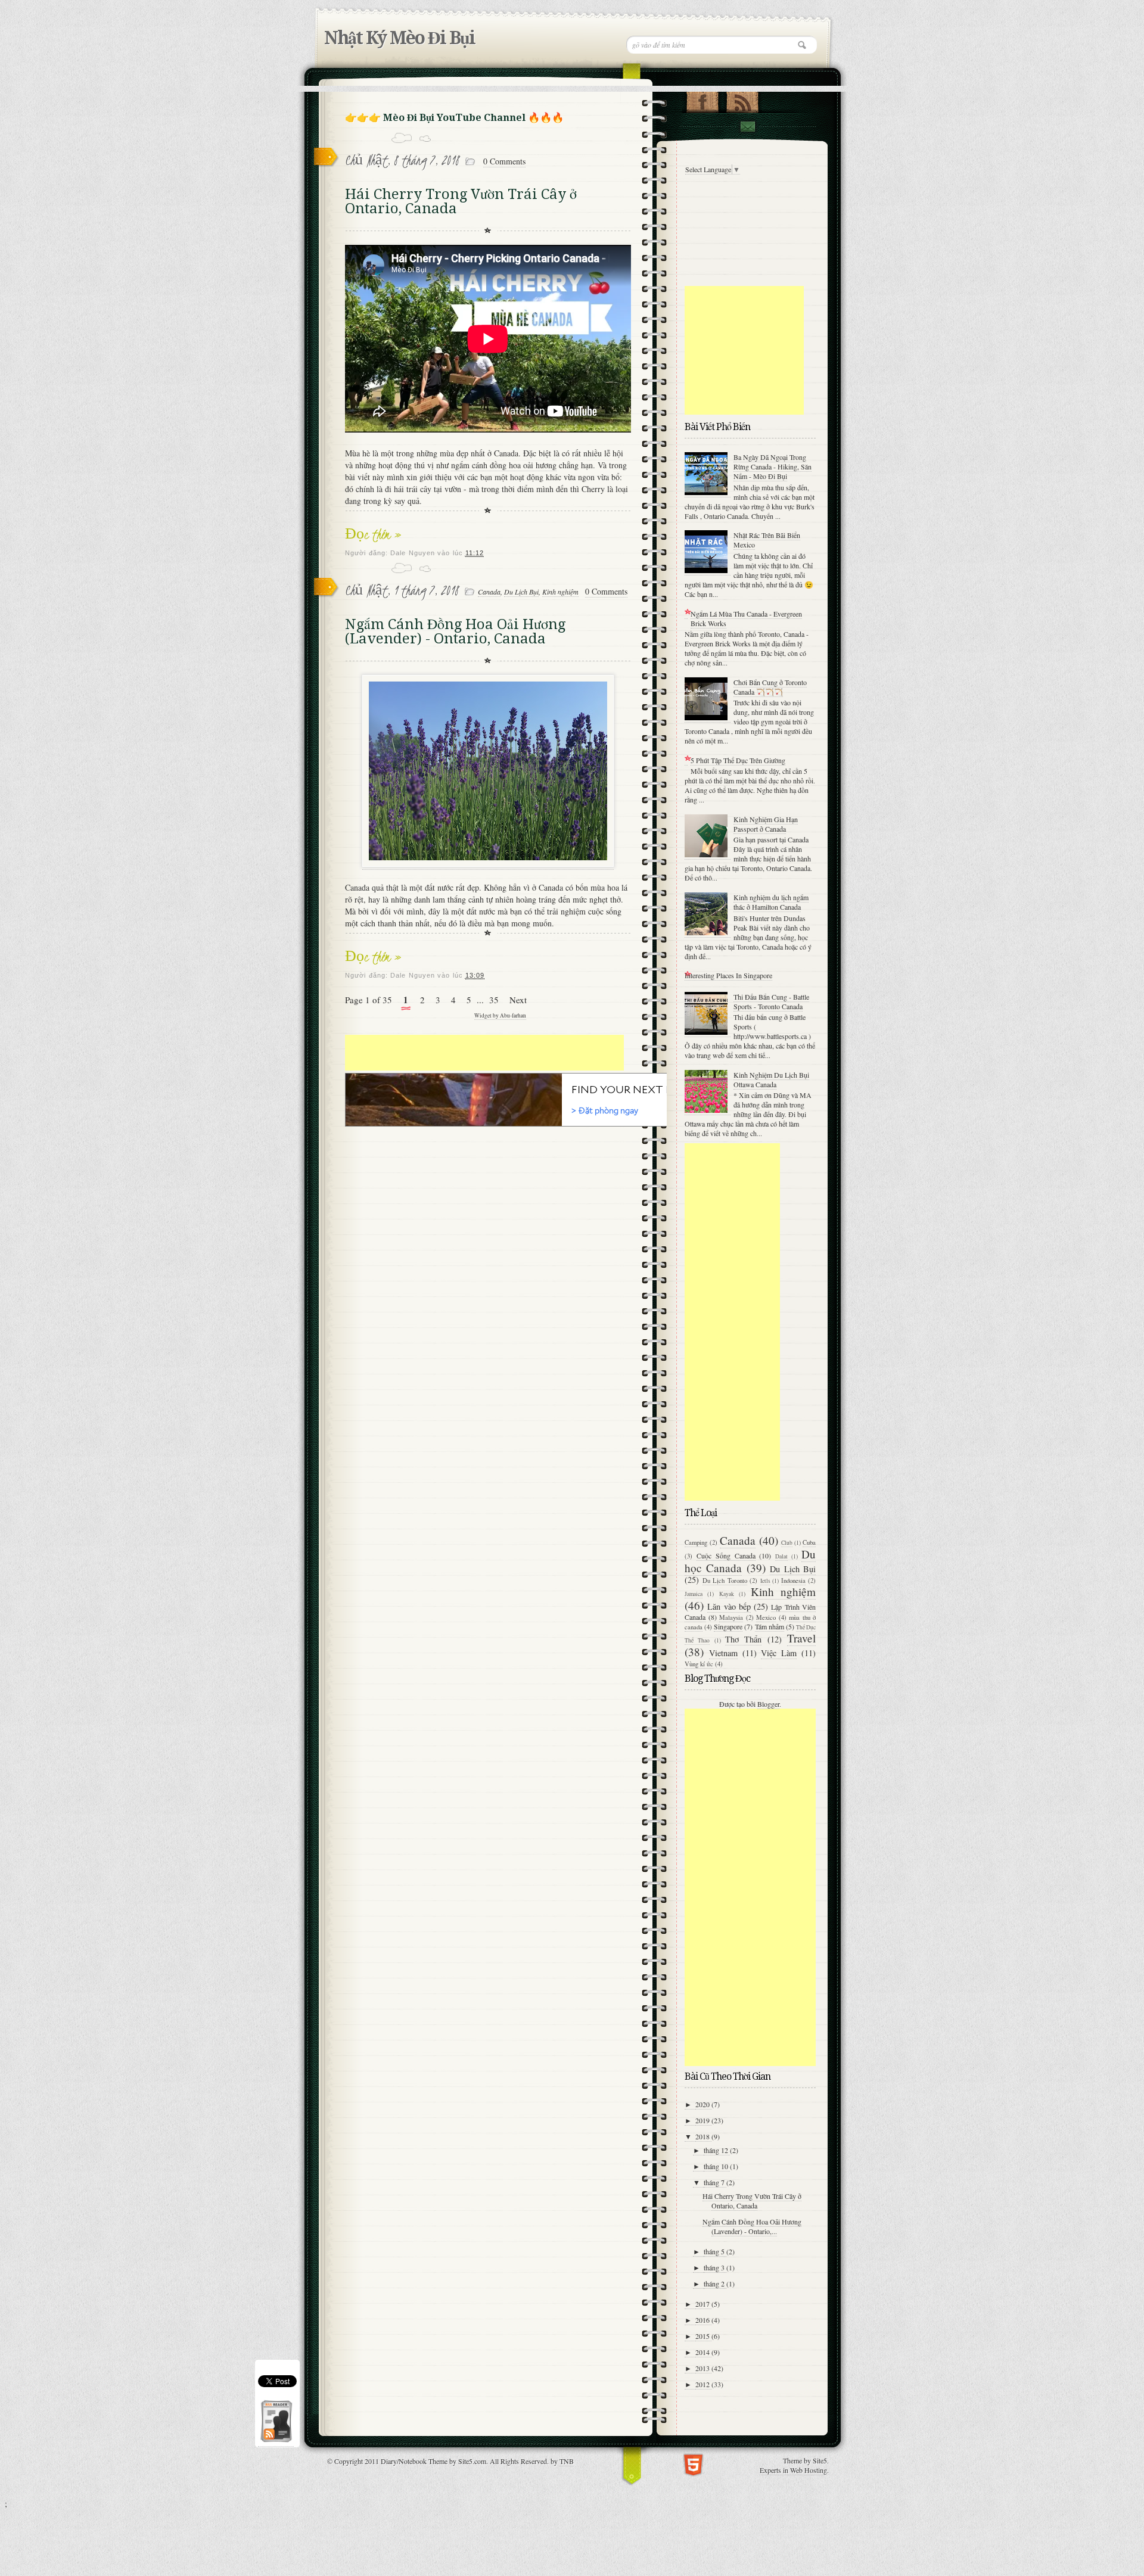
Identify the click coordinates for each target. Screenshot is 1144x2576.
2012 (703, 2384)
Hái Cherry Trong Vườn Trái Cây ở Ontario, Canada (461, 201)
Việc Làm (779, 1653)
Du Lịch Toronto (725, 1581)
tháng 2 (715, 2283)
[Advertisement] (484, 1053)
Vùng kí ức (699, 1664)
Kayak (727, 1594)
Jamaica (694, 1594)
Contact (747, 127)
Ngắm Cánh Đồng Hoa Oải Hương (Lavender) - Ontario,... (752, 2226)
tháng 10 (717, 2166)
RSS (742, 99)
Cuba (809, 1542)
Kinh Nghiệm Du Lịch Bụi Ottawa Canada (771, 1079)
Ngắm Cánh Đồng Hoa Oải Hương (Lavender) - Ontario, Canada (455, 631)
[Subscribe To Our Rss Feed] (276, 2442)
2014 (703, 2352)
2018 (703, 2136)
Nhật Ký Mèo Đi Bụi (400, 38)
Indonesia (793, 1581)
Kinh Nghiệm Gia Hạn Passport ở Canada (766, 824)
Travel (801, 1638)
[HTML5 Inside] (693, 2464)
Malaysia (731, 1617)
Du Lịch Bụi (521, 592)
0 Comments (504, 161)
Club (787, 1543)
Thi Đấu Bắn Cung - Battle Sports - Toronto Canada (771, 1001)
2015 (703, 2336)
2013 (703, 2368)
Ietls (765, 1581)
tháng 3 (715, 2267)
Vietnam (723, 1653)
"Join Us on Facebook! (702, 99)
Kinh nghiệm (560, 592)
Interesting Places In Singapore (728, 975)
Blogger (768, 1704)
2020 (703, 2104)
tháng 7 (715, 2182)
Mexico (766, 1617)
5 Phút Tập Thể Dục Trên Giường (738, 760)
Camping (696, 1542)
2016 (703, 2320)
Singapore (728, 1626)
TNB (567, 2461)
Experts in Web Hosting (793, 2470)
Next (518, 1000)
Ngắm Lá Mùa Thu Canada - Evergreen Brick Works (746, 618)
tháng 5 (715, 2251)
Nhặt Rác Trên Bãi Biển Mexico (767, 540)
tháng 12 (717, 2150)
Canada (489, 592)
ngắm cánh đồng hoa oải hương (504, 465)
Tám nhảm (770, 1626)
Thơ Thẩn (743, 1639)
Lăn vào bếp (729, 1606)
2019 (703, 2120)
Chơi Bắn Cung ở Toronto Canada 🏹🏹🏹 (770, 687)
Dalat (781, 1556)
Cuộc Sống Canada (726, 1555)
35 (494, 1000)
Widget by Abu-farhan (500, 1015)
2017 (703, 2304)
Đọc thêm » (373, 534)
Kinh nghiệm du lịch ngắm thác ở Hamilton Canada (771, 902)
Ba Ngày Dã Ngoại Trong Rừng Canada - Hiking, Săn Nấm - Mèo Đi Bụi (772, 466)
